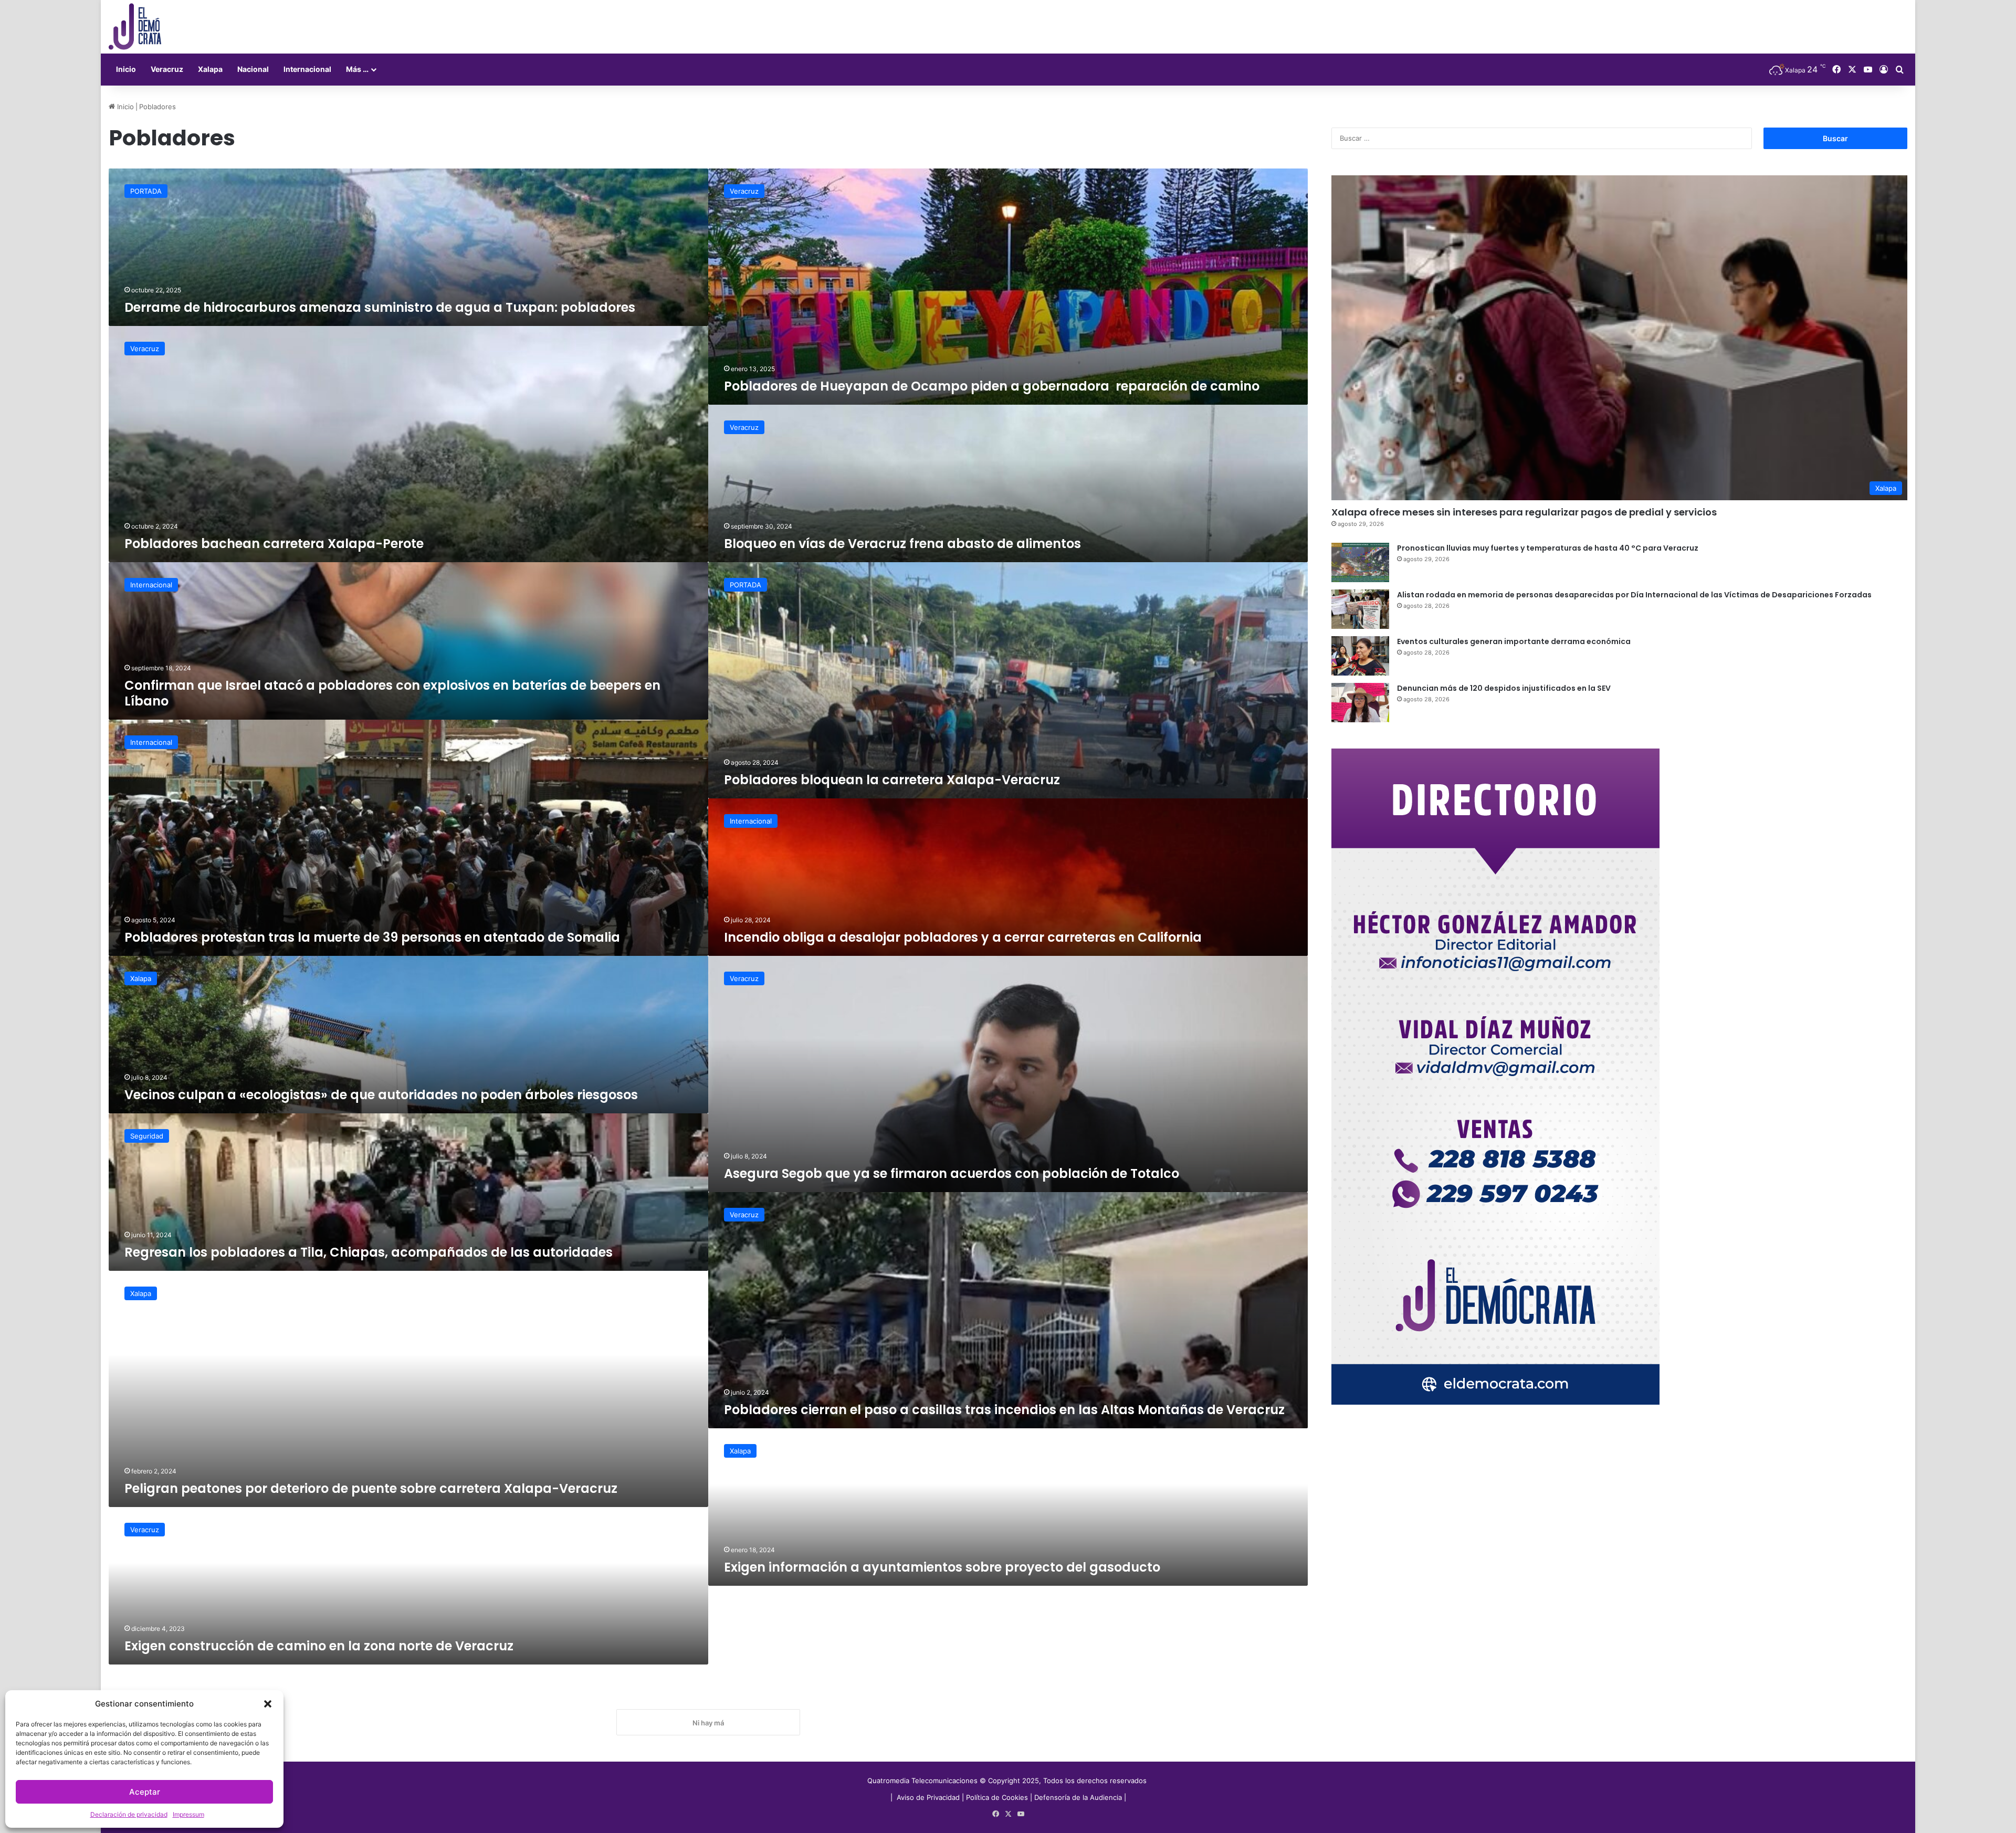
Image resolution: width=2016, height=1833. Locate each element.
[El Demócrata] (135, 27)
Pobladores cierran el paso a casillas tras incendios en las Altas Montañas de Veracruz (1004, 1410)
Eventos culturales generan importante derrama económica (1514, 641)
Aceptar (145, 1792)
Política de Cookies (997, 1797)
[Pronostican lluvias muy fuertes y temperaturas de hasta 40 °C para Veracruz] (1360, 562)
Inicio (126, 69)
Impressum (188, 1814)
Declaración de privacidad (129, 1814)
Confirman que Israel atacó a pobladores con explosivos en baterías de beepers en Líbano (392, 693)
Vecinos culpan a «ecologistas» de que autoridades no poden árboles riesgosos (381, 1095)
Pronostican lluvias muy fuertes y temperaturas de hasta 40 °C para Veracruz (1548, 548)
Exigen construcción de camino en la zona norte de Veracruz (319, 1646)
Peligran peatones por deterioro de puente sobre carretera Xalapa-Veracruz (371, 1488)
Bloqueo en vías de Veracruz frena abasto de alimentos (902, 544)
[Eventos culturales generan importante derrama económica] (1360, 656)
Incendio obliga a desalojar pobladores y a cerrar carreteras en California (963, 937)
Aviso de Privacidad (929, 1797)
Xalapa (210, 69)
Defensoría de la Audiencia (1078, 1797)
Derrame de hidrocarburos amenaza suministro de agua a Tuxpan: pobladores (380, 307)
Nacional (253, 69)
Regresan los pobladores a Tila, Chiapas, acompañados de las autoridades (369, 1252)
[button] (268, 1704)
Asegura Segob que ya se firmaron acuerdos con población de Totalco (953, 1173)
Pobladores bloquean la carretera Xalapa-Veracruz (892, 780)
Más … (357, 69)
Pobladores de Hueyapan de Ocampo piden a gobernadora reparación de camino (992, 386)
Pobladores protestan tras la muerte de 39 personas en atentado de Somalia (372, 937)
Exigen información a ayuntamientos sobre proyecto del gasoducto (942, 1567)
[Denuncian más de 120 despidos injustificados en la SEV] (1360, 703)
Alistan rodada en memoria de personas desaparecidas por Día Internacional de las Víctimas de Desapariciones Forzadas (1634, 595)
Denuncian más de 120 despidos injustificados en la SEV (1504, 688)
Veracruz (167, 69)
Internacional (307, 69)
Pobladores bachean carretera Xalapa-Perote (274, 544)
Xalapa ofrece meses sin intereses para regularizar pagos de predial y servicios (1524, 512)
